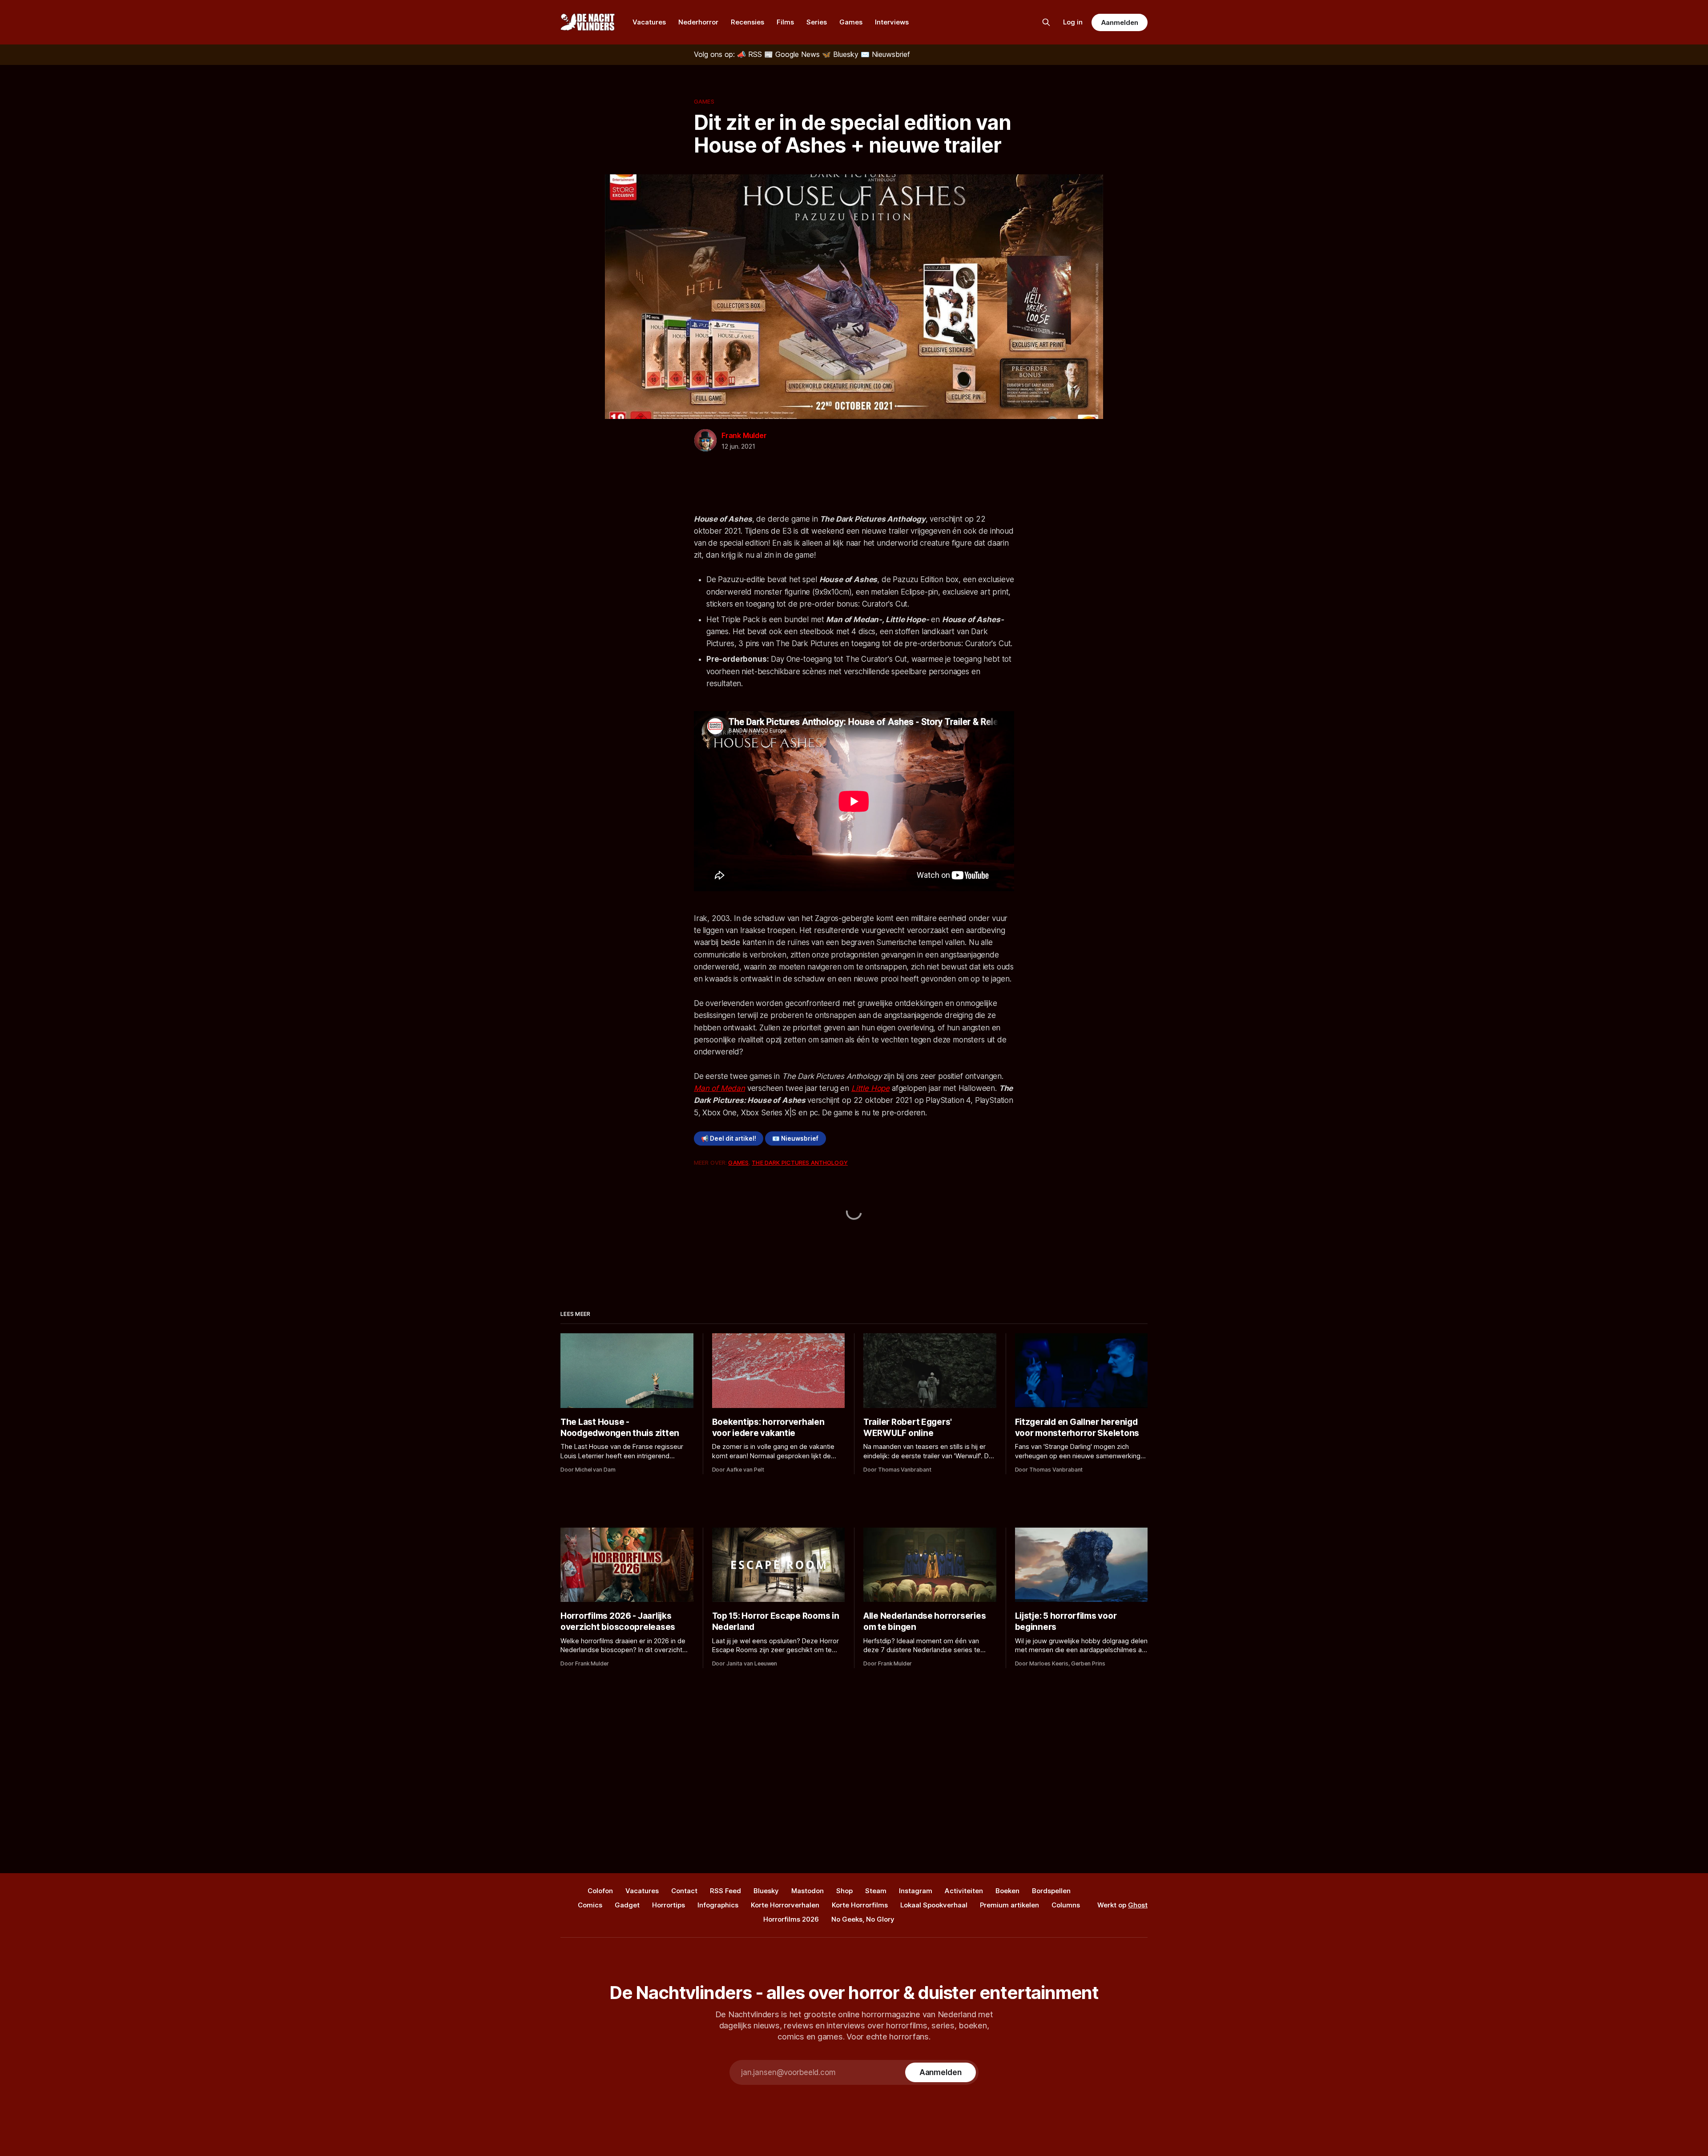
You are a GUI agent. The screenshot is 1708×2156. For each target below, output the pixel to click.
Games (851, 22)
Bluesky (766, 1891)
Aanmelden (1120, 22)
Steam (876, 1891)
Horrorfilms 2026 (791, 1919)
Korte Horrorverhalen (785, 1905)
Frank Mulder (744, 435)
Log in (1073, 22)
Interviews (892, 22)
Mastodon (808, 1891)
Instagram (916, 1891)
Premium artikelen (1009, 1905)
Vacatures (649, 22)
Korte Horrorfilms (860, 1905)
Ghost (1138, 1905)
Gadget (627, 1905)
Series (817, 22)
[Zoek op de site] (1046, 22)
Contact (684, 1891)
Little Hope (870, 1088)
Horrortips (669, 1905)
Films (785, 22)
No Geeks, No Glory (863, 1919)
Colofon (600, 1891)
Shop (844, 1891)
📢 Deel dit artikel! (729, 1138)
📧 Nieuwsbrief (795, 1138)
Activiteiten (964, 1891)
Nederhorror (698, 22)
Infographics (718, 1905)
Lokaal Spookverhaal (934, 1905)
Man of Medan (719, 1088)
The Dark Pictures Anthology (800, 1162)
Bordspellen (1051, 1891)
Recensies (747, 22)
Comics (590, 1905)
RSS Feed (725, 1891)
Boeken (1007, 1891)
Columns (1066, 1905)
